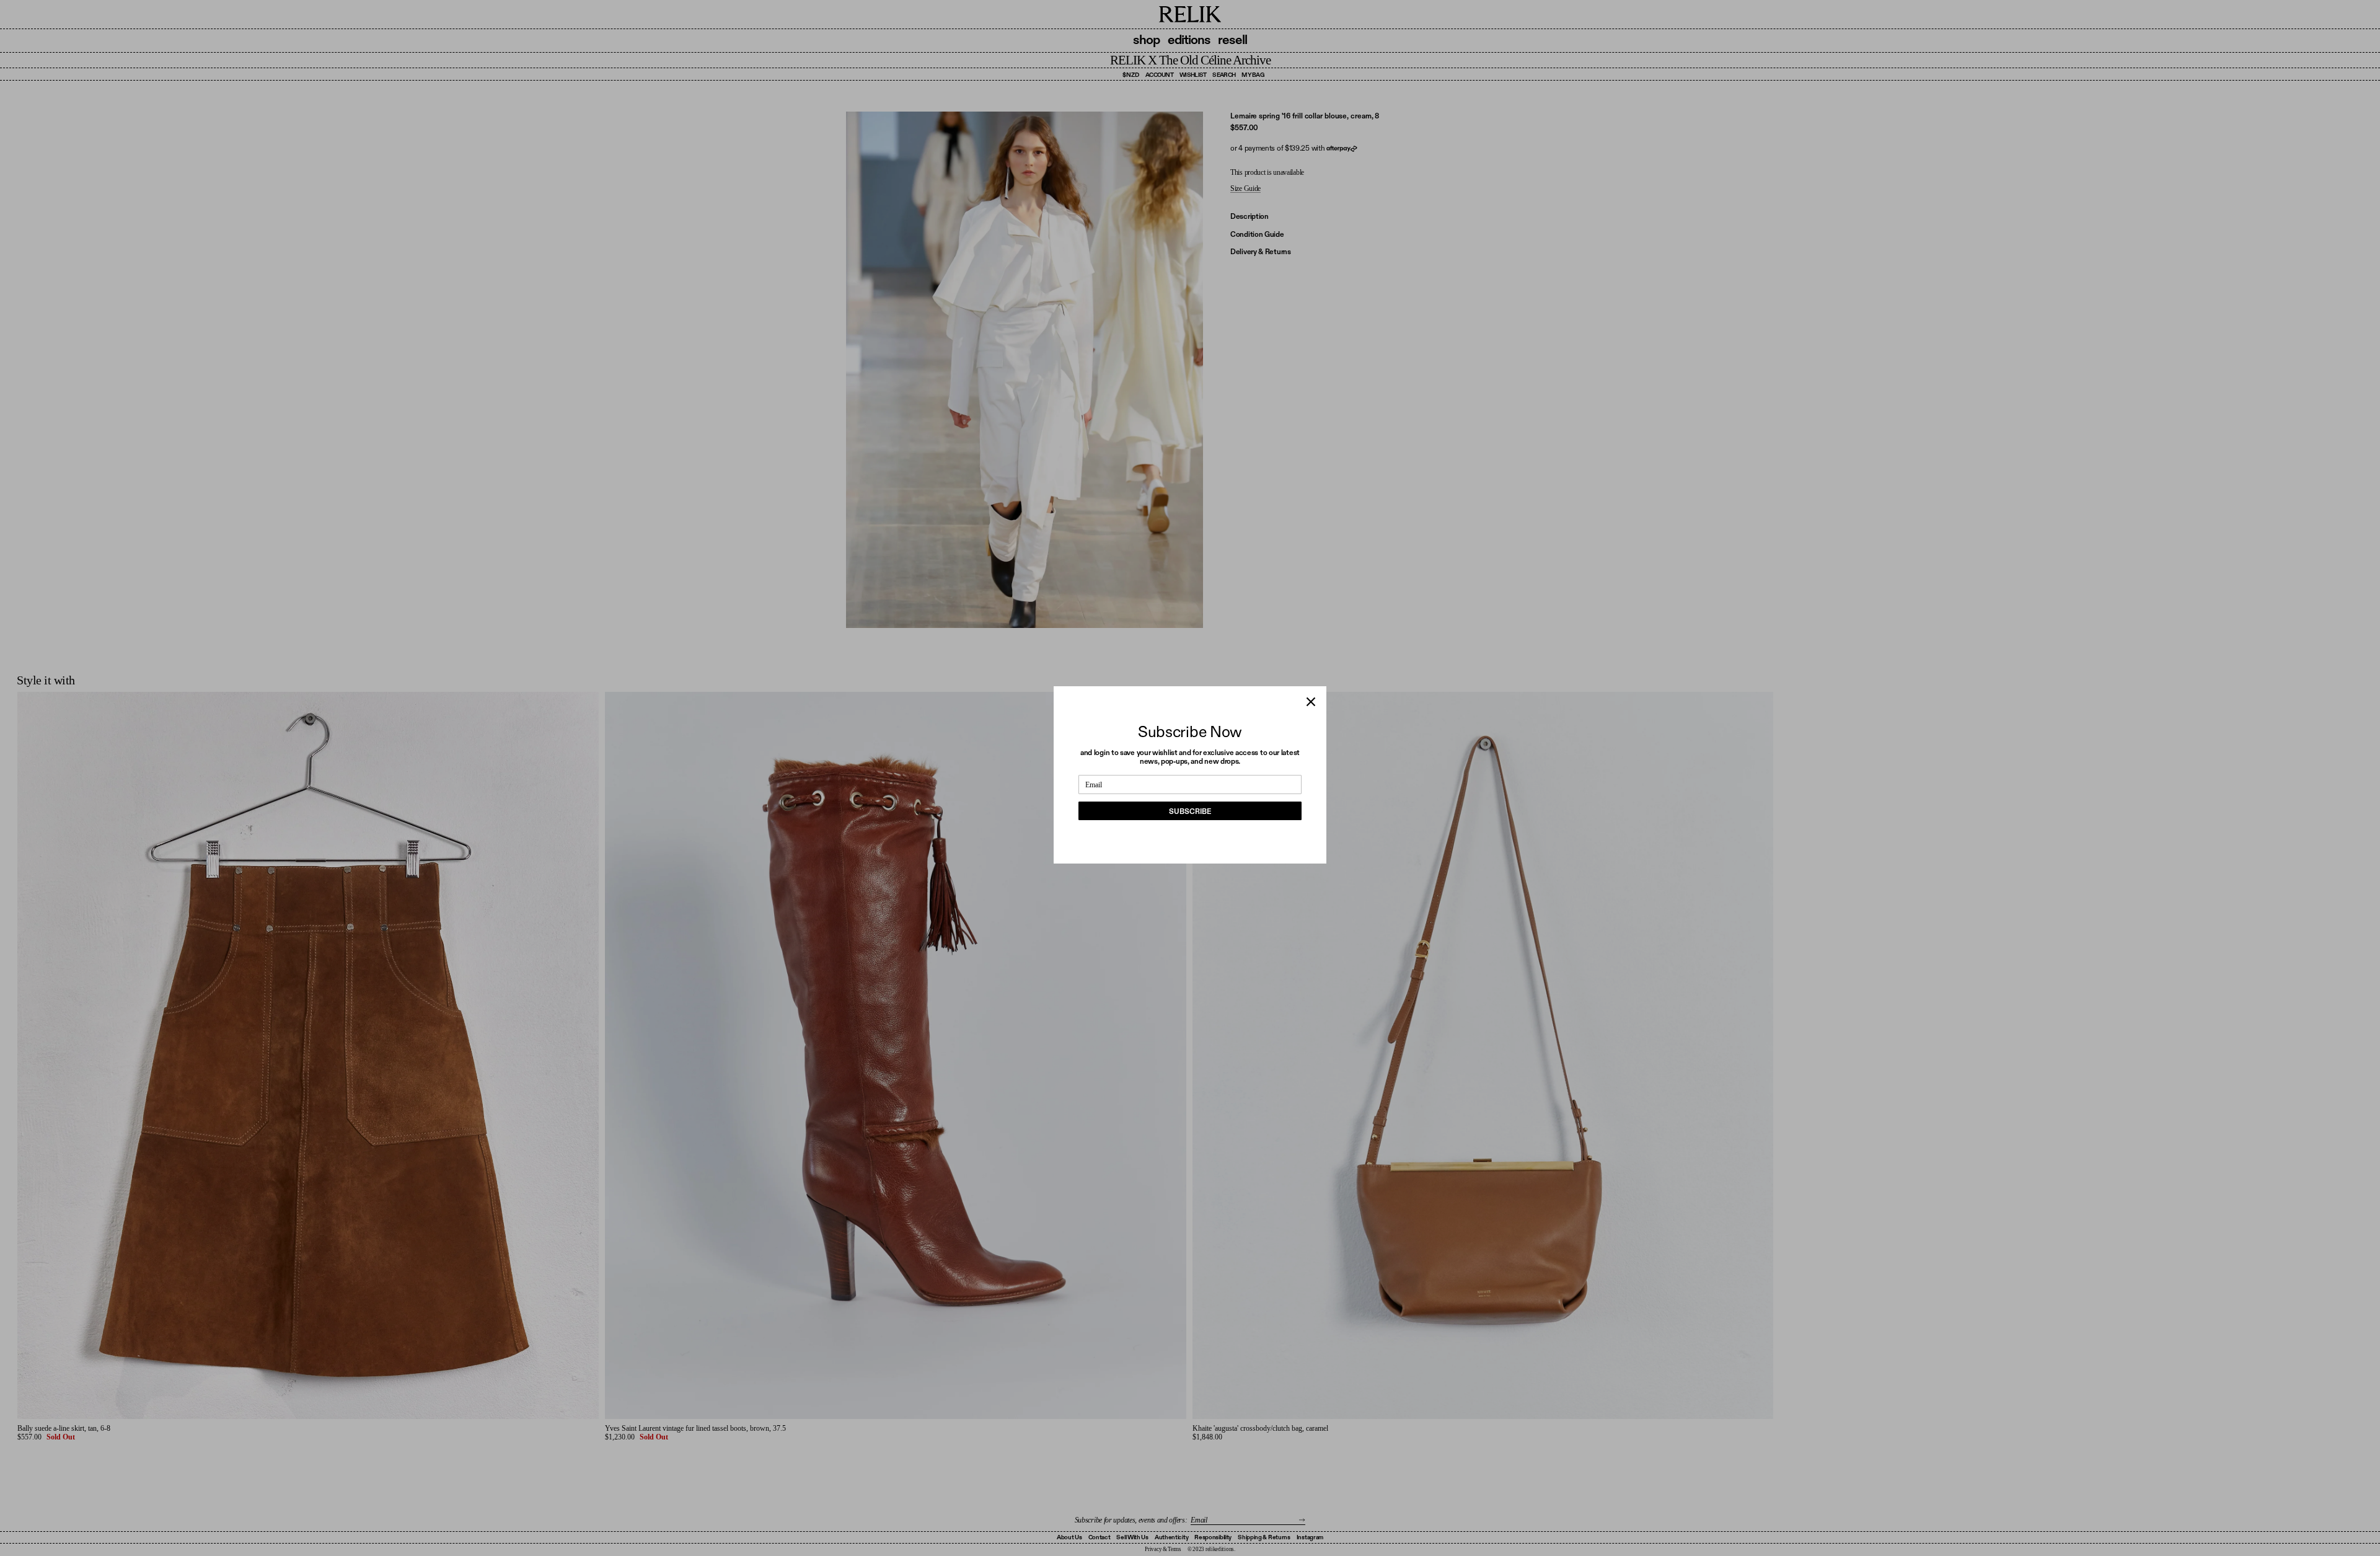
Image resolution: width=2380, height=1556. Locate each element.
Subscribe (1190, 811)
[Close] (1311, 702)
